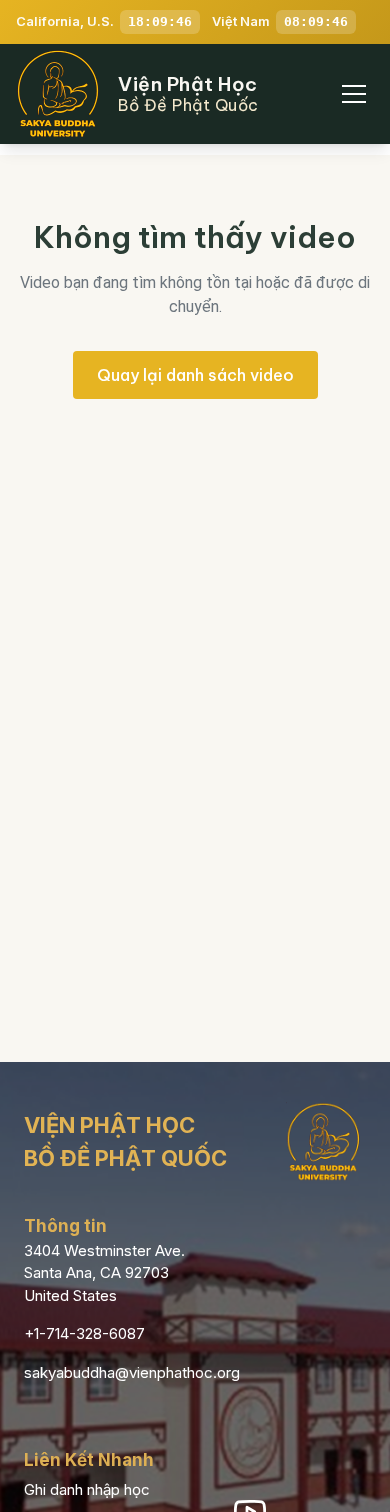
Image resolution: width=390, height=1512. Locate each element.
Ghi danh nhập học (87, 1489)
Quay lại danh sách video (195, 375)
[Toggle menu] (354, 94)
